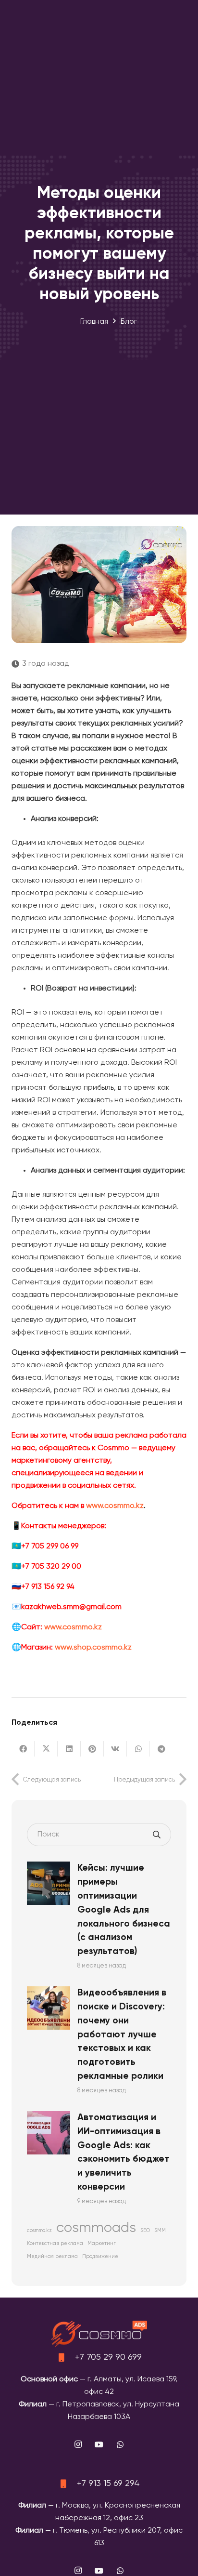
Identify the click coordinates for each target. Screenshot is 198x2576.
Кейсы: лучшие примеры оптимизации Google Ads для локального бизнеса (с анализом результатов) (124, 1910)
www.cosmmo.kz (115, 1506)
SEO (145, 2231)
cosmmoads (96, 2228)
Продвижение (100, 2257)
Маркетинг (102, 2244)
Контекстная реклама (55, 2244)
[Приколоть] (92, 1749)
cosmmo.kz (39, 2231)
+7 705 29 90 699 (108, 2357)
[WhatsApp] (120, 2444)
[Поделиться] (23, 1749)
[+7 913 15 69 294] (67, 2484)
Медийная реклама (52, 2257)
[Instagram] (78, 2444)
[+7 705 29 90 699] (65, 2357)
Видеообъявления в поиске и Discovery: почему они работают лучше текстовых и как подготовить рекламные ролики (122, 2034)
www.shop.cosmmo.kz (93, 1648)
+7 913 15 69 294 (108, 2484)
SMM (160, 2231)
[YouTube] (99, 2444)
